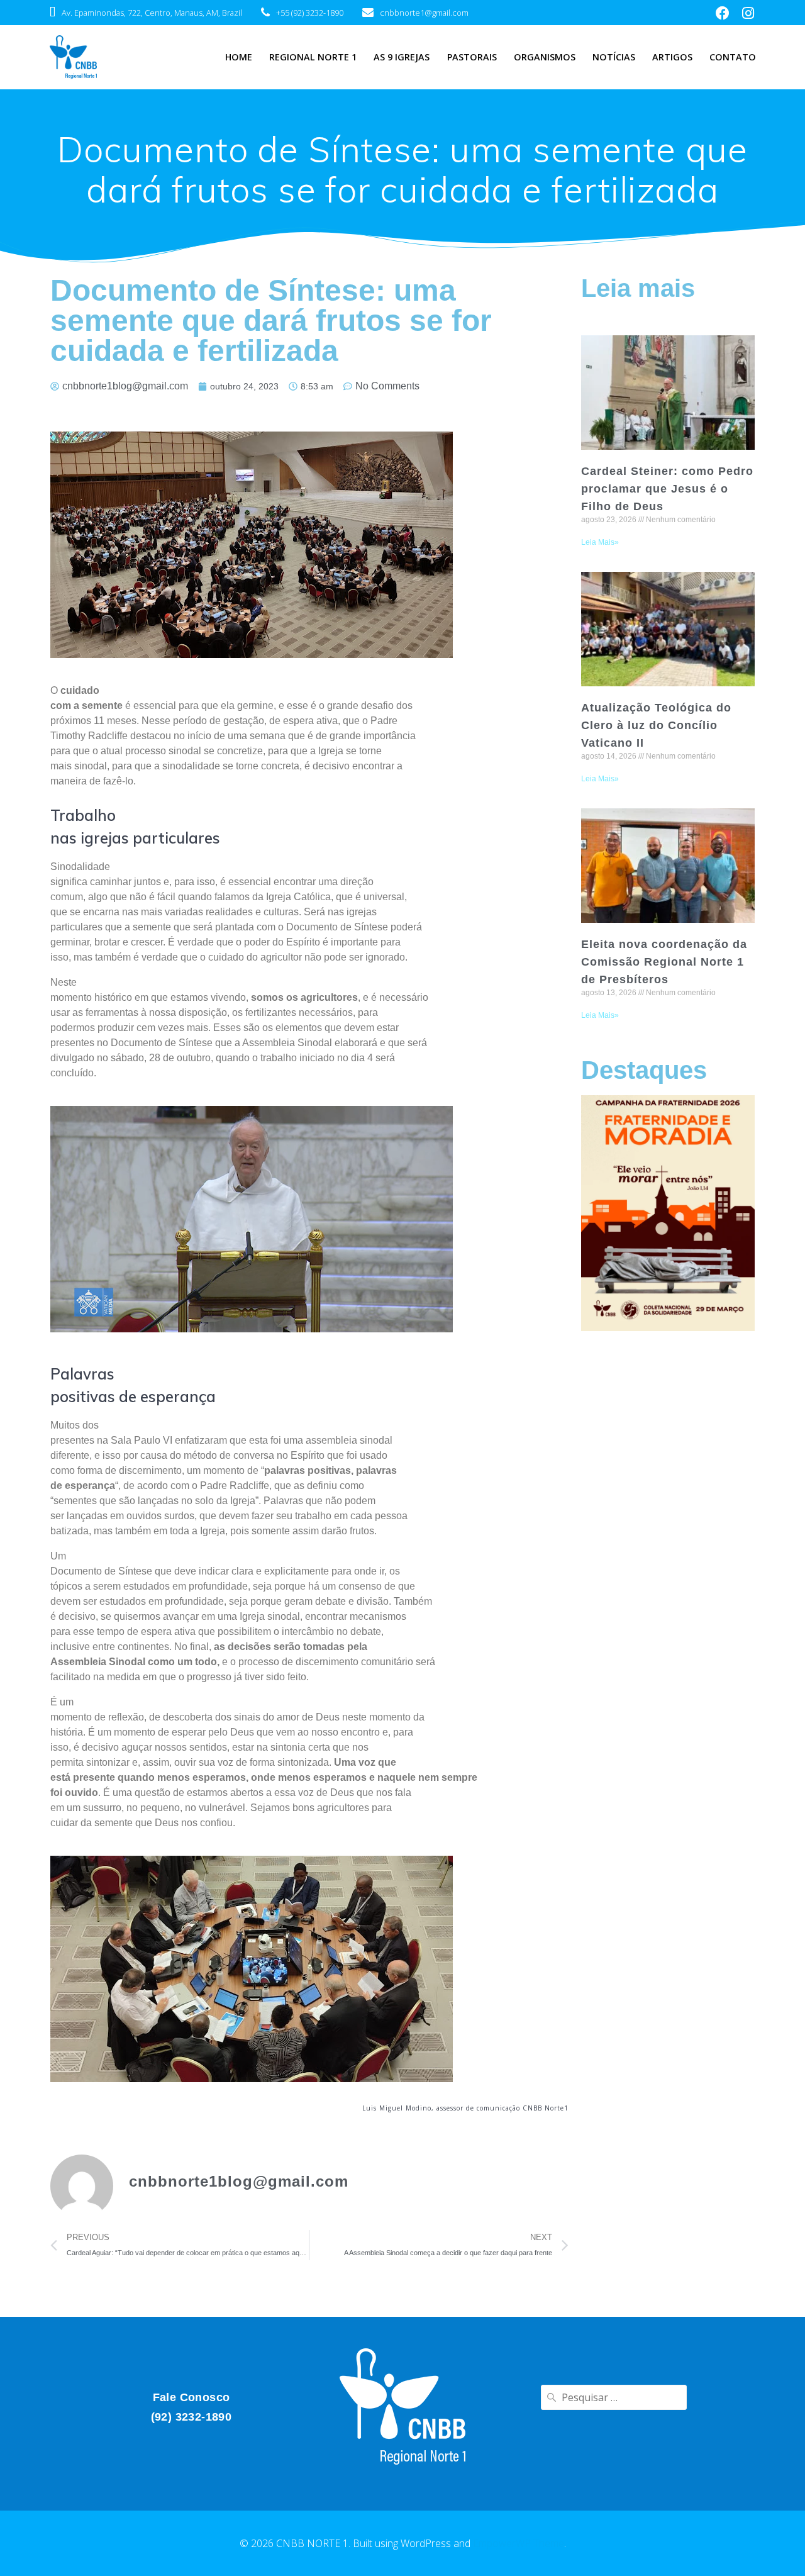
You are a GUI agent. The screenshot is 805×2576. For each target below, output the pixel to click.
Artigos (672, 57)
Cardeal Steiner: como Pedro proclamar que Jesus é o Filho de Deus (667, 489)
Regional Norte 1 (313, 57)
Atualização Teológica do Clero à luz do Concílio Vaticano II (656, 725)
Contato (733, 57)
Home (239, 57)
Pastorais (472, 57)
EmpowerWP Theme (519, 2543)
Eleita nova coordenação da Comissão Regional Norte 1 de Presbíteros (664, 962)
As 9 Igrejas (402, 57)
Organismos (545, 57)
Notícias (614, 57)
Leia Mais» (600, 542)
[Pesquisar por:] (614, 2397)
